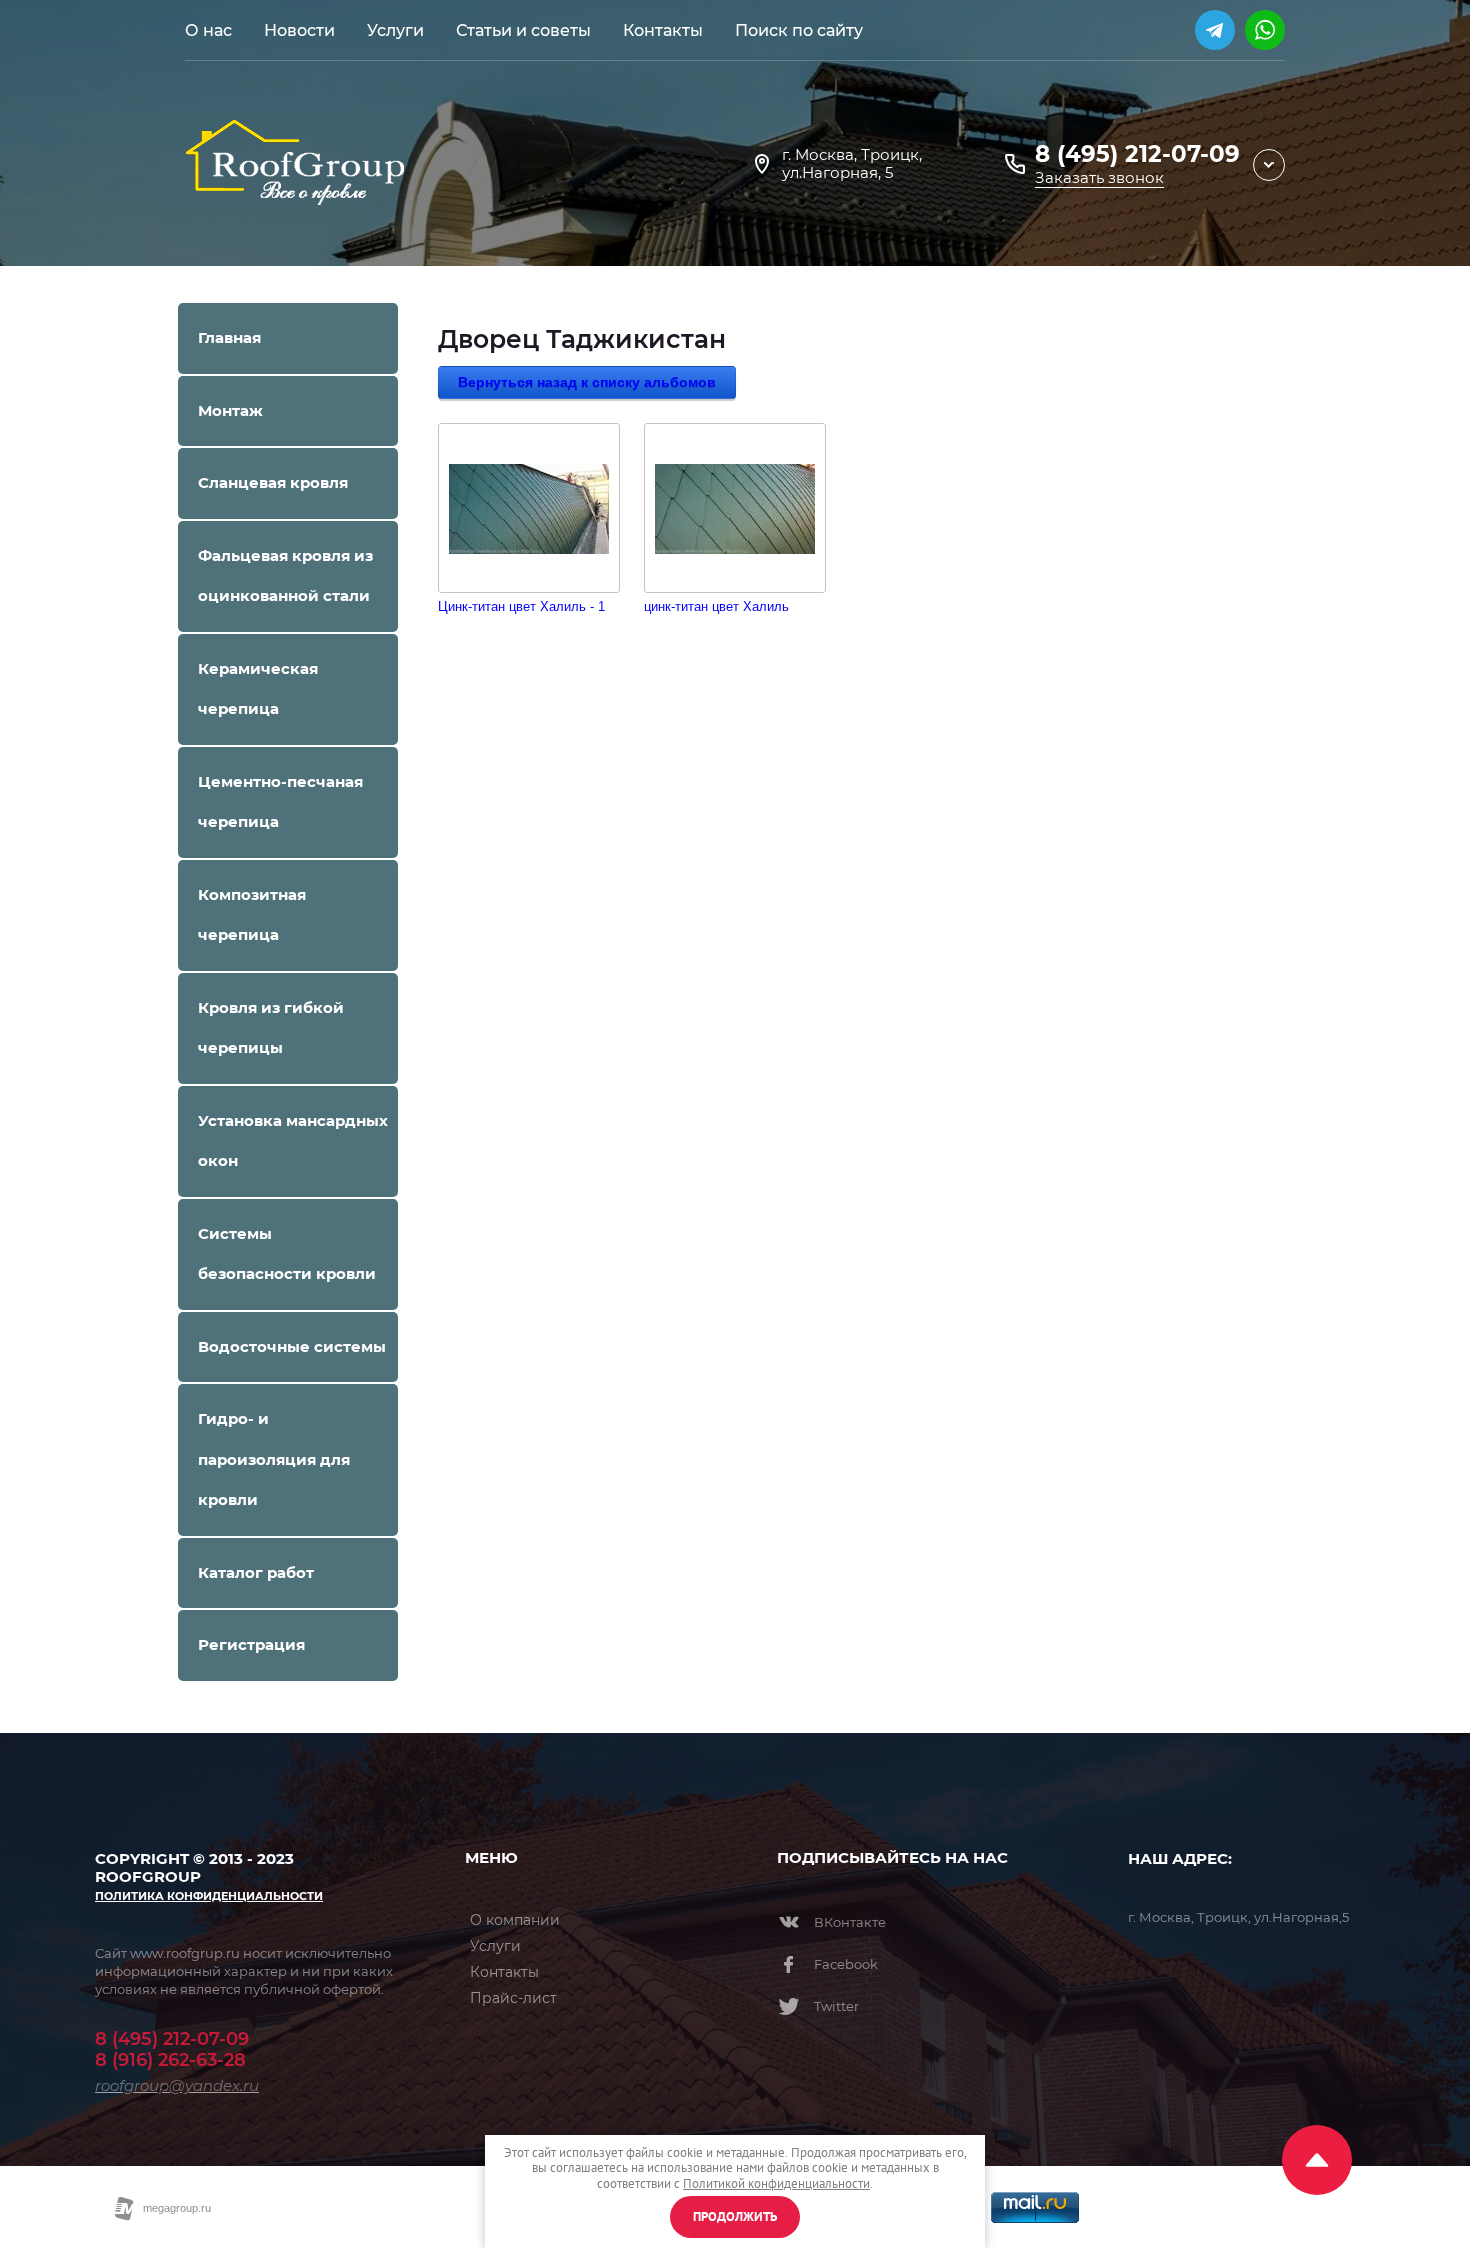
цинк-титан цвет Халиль (716, 606)
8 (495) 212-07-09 (1137, 154)
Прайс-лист (513, 1998)
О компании (515, 1920)
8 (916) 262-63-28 (170, 2060)
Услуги (495, 1946)
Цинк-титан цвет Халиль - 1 (521, 606)
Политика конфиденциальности (209, 1896)
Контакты (504, 1972)
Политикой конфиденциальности (776, 2183)
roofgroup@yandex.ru (177, 2085)
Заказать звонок (1099, 177)
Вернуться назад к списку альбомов (587, 382)
